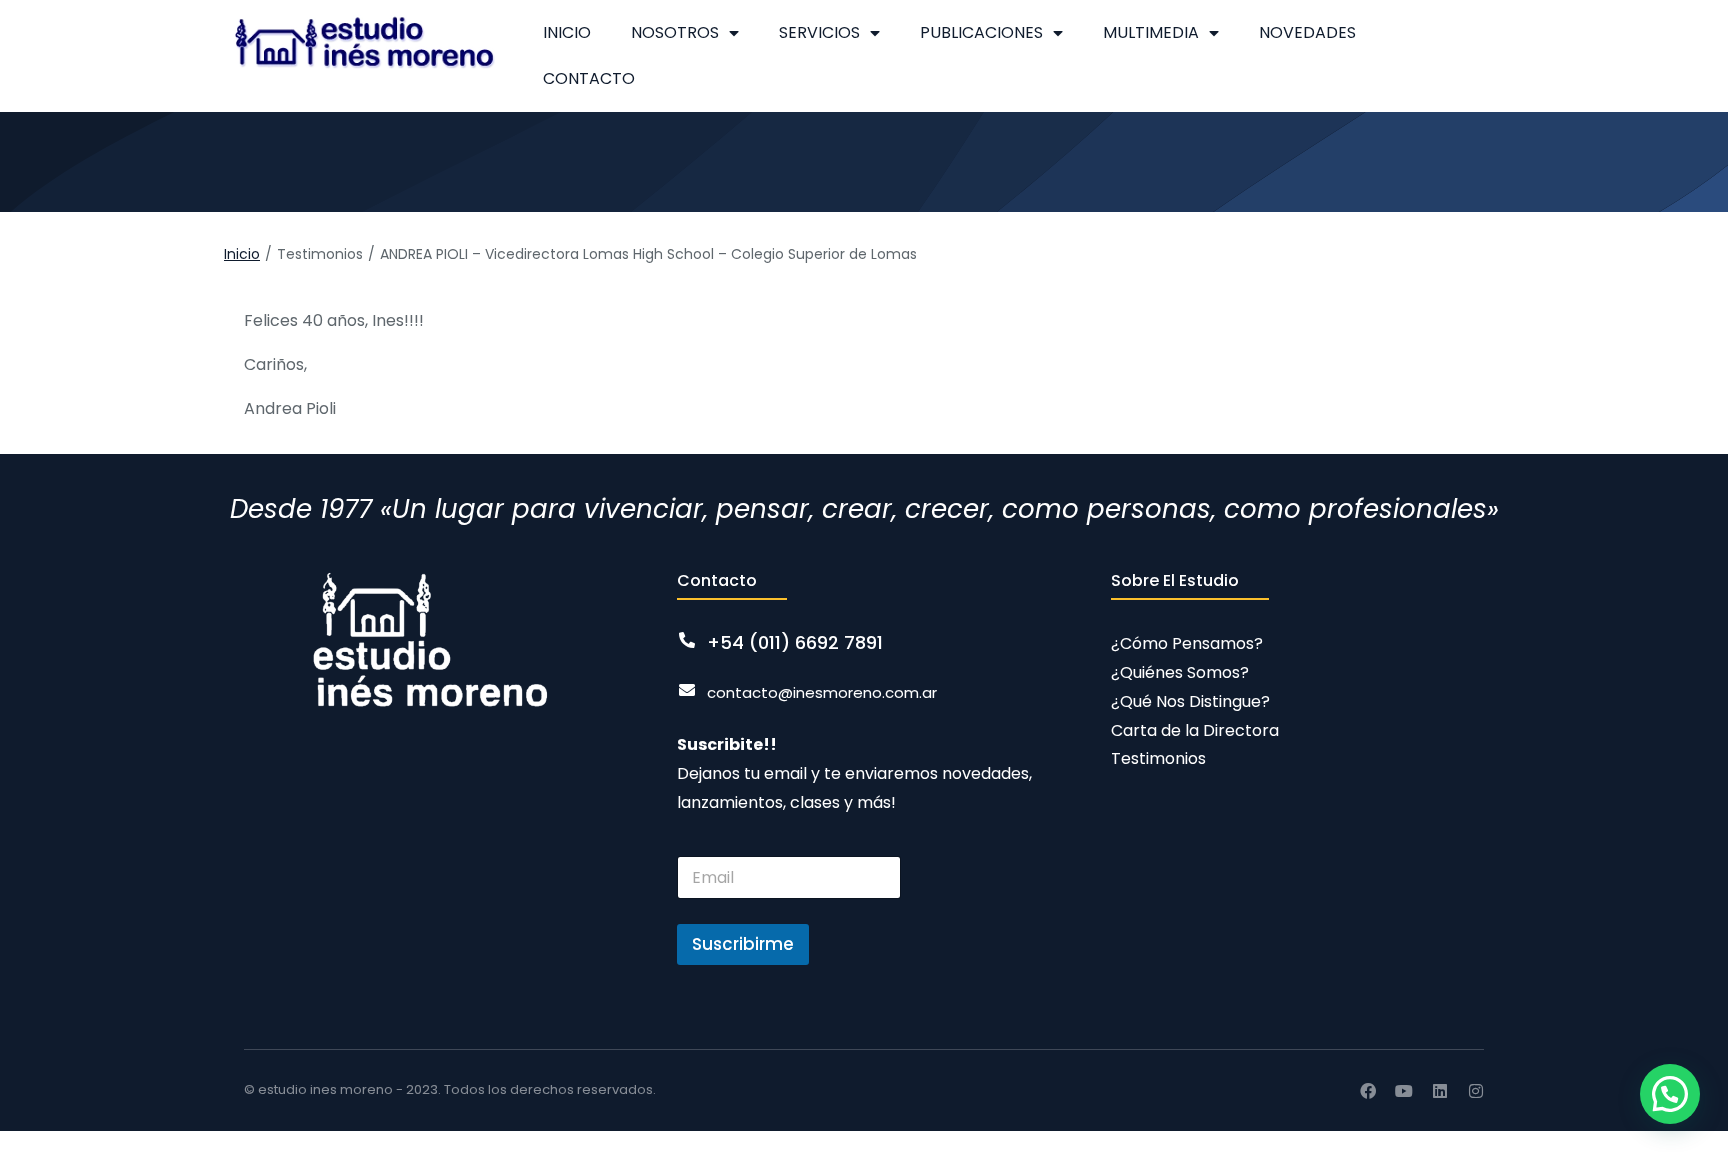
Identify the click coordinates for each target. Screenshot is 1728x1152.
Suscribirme (743, 944)
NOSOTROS (675, 32)
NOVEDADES (1307, 32)
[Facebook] (1368, 1091)
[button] (1670, 1094)
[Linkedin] (1440, 1091)
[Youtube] (1404, 1091)
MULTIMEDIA (1151, 32)
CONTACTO (589, 78)
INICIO (567, 32)
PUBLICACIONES (981, 32)
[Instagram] (1476, 1091)
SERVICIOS (819, 32)
